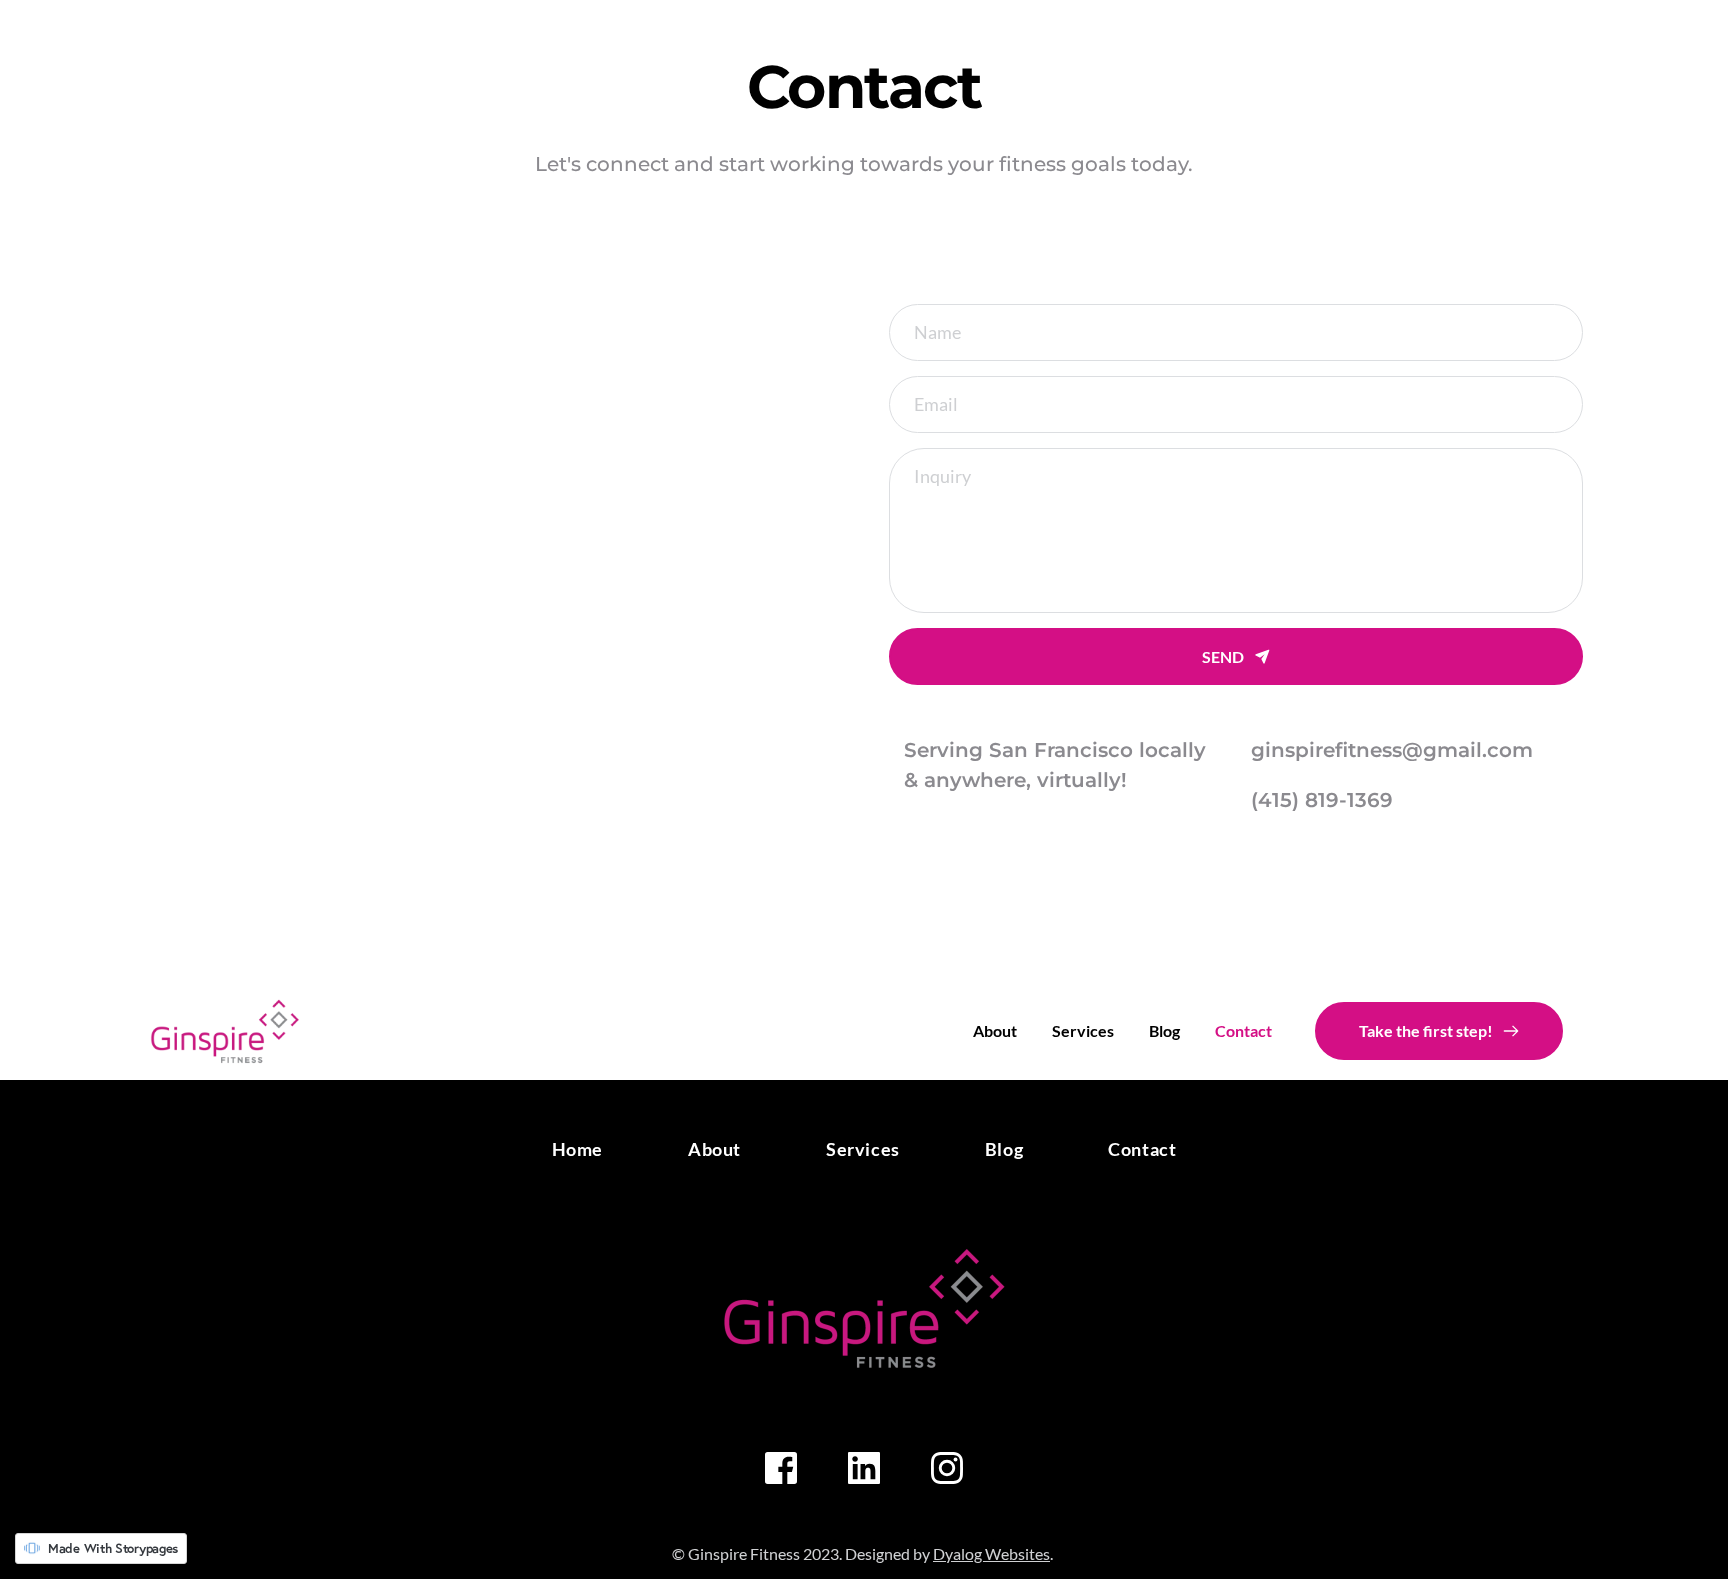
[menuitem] (995, 1031)
